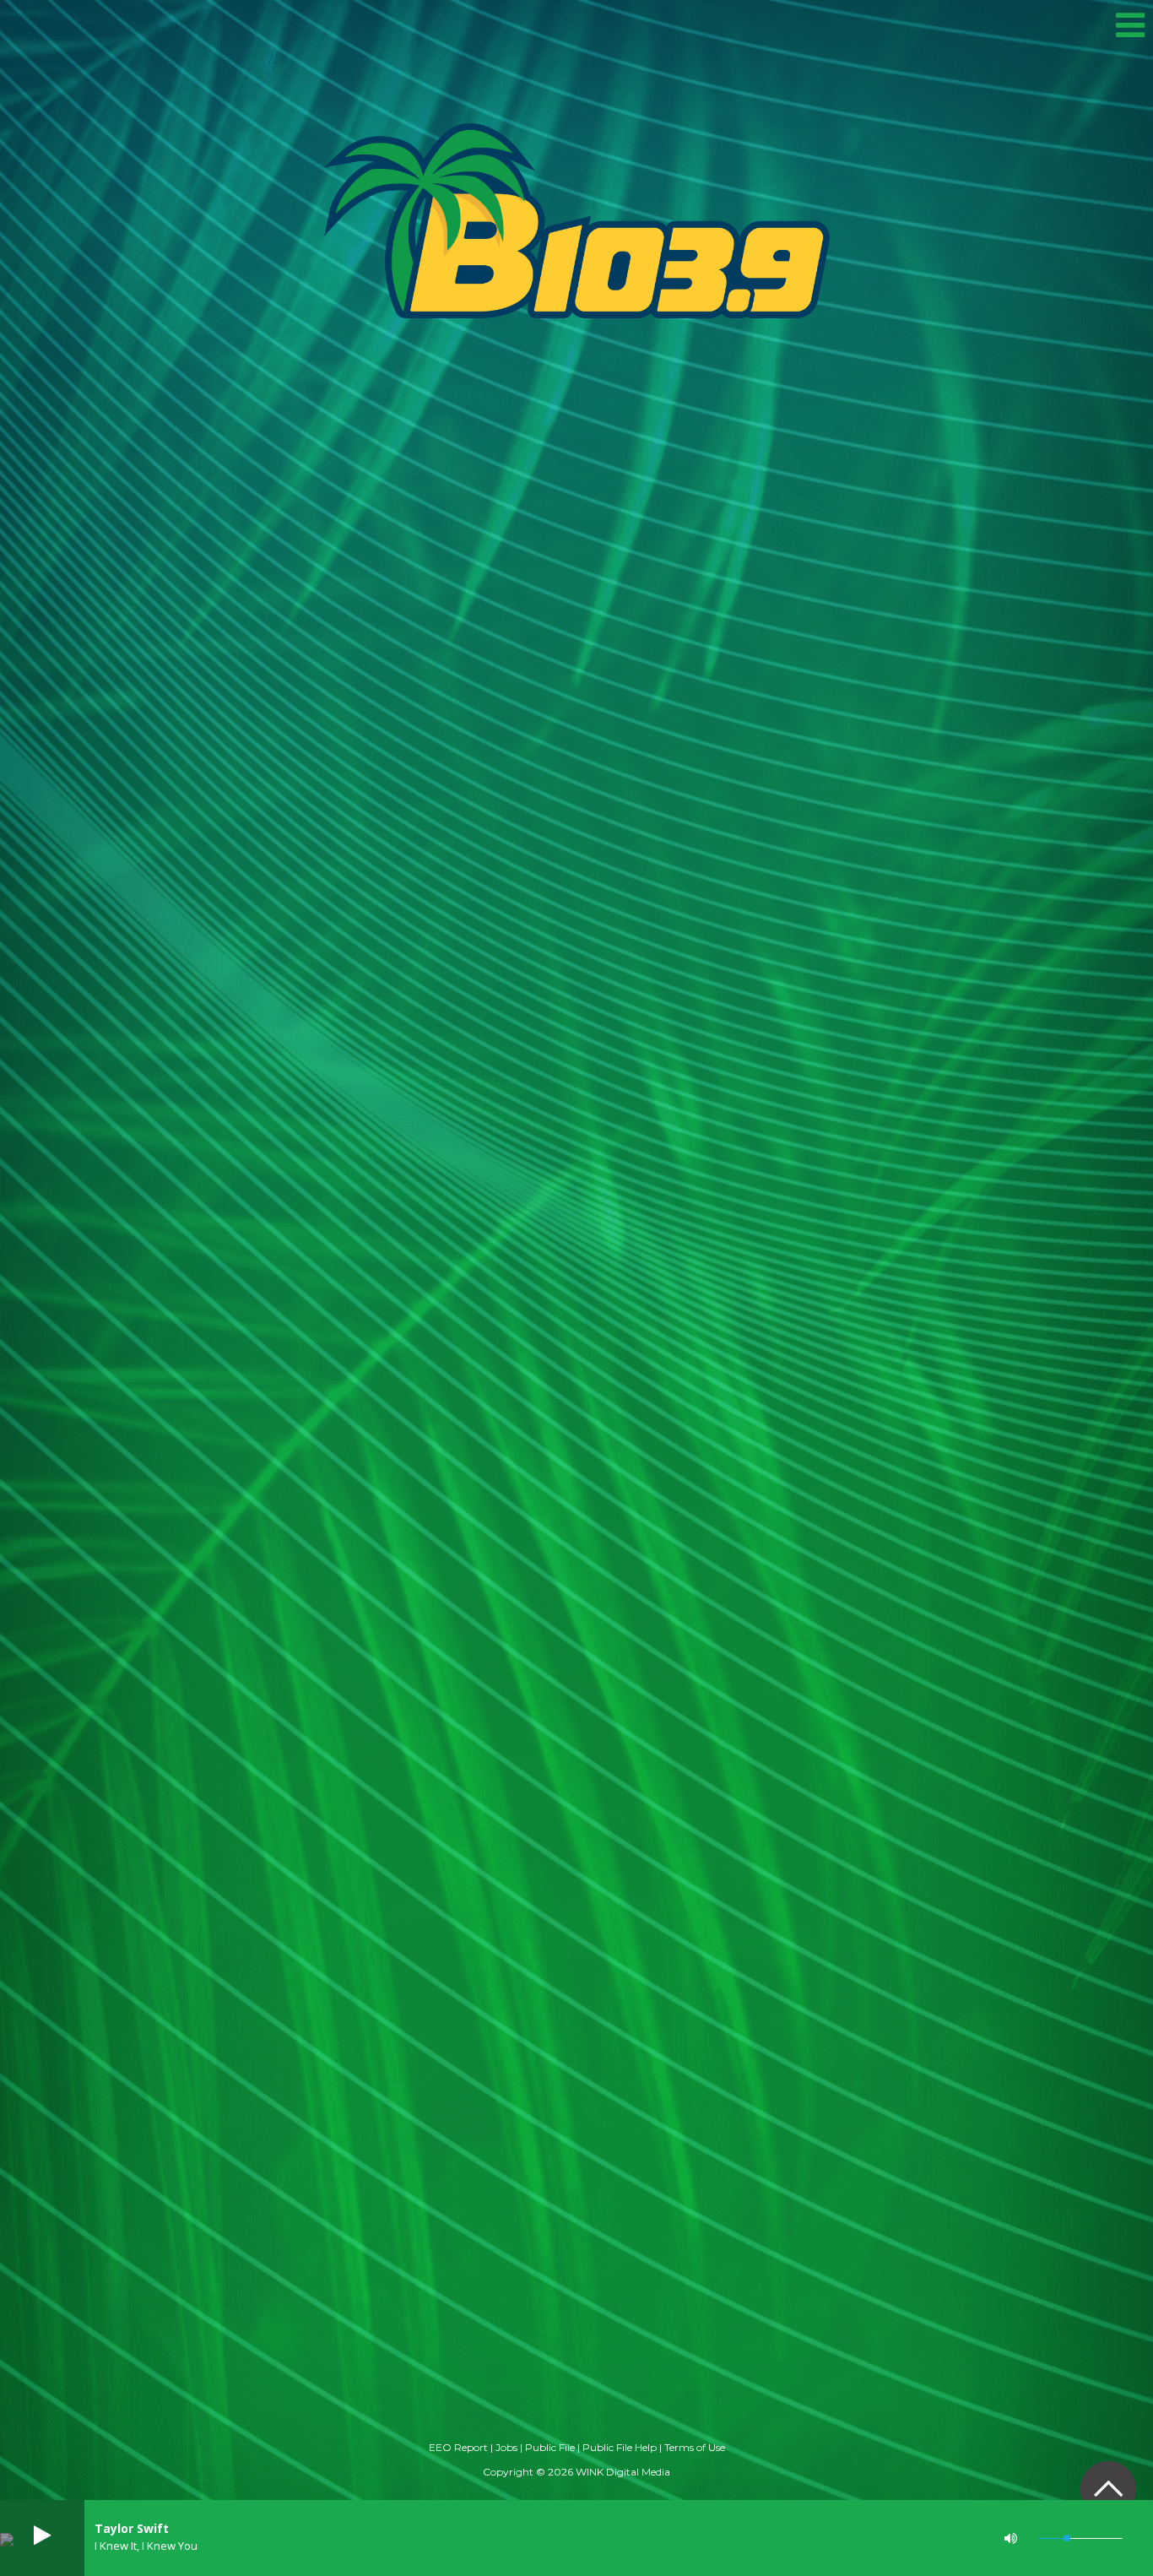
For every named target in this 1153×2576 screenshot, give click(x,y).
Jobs (506, 2447)
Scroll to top (1108, 2489)
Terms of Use (695, 2447)
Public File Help (620, 2447)
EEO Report (458, 2447)
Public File (550, 2447)
